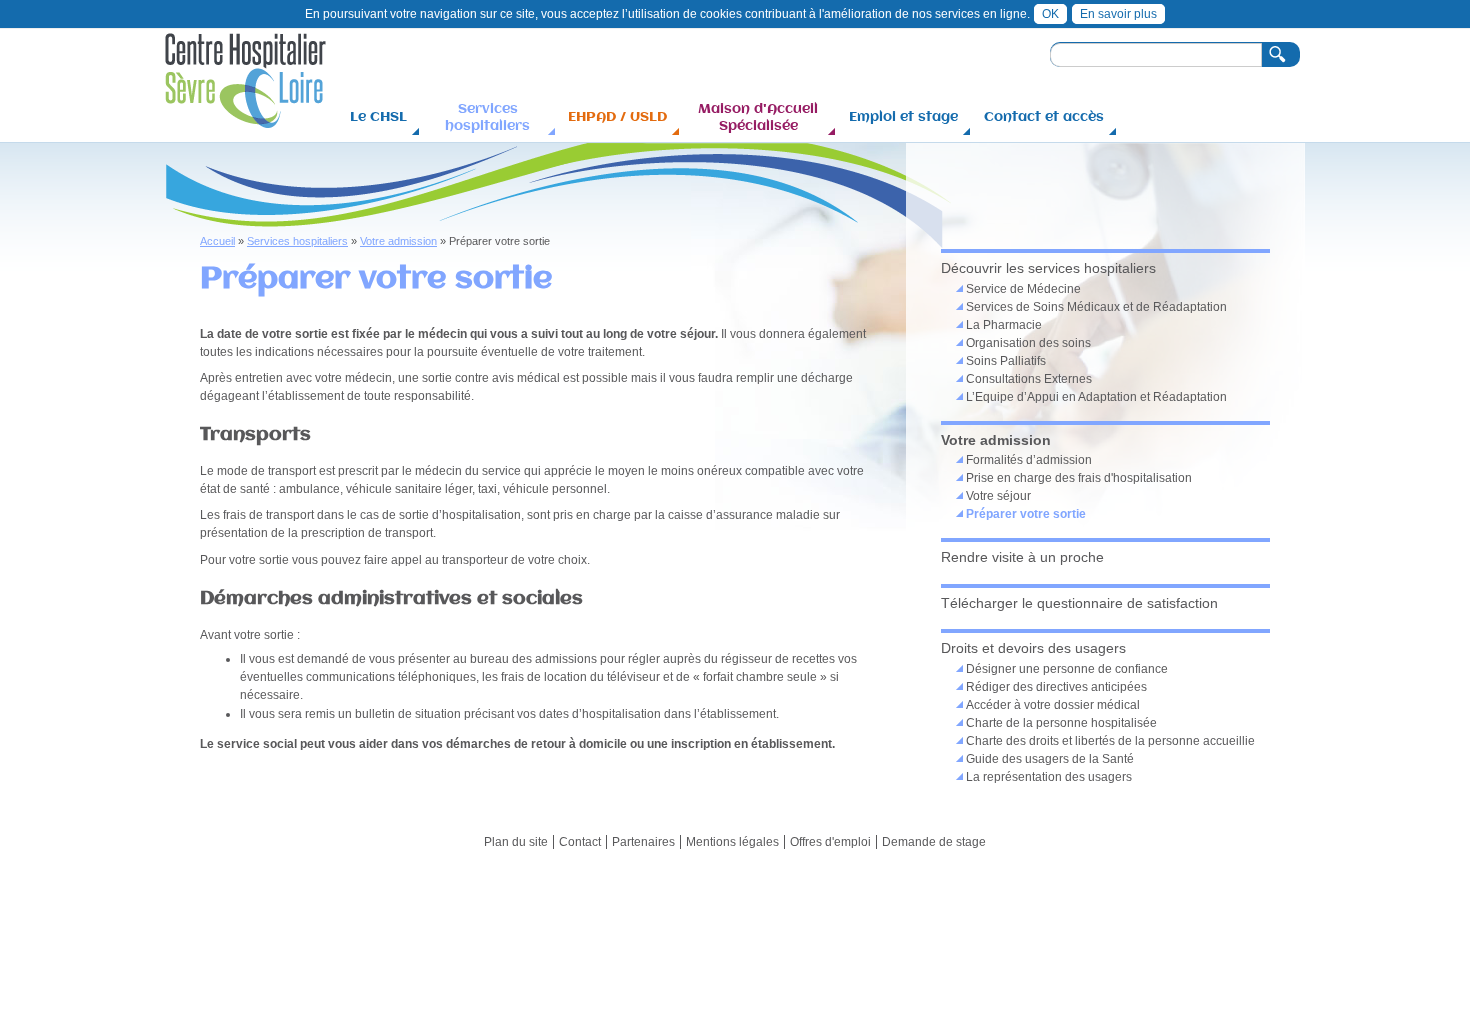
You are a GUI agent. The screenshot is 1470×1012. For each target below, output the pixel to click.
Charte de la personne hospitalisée (1061, 723)
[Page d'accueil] (245, 119)
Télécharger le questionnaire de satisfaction (1079, 603)
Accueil (217, 241)
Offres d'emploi (830, 842)
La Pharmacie (1004, 325)
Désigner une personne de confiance (1067, 669)
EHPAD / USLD (617, 116)
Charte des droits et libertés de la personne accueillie (1110, 741)
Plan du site (516, 842)
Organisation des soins (1028, 343)
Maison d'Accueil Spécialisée (758, 116)
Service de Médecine (1023, 289)
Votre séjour (998, 496)
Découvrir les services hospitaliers (1048, 268)
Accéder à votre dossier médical (1053, 705)
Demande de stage (934, 842)
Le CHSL (378, 116)
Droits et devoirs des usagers (1033, 648)
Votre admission (398, 241)
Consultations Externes (1029, 379)
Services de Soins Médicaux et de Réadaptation (1096, 307)
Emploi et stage (903, 116)
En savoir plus (1118, 14)
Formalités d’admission (1029, 460)
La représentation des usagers (1049, 777)
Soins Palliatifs (1006, 361)
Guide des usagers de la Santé (1050, 759)
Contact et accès (1044, 116)
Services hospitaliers (487, 116)
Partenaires (643, 842)
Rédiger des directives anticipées (1056, 687)
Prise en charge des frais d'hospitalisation (1079, 478)
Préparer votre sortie (1026, 514)
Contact (580, 842)
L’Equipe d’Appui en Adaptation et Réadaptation (1096, 397)
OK (1050, 14)
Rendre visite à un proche (1022, 557)
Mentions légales (732, 842)
